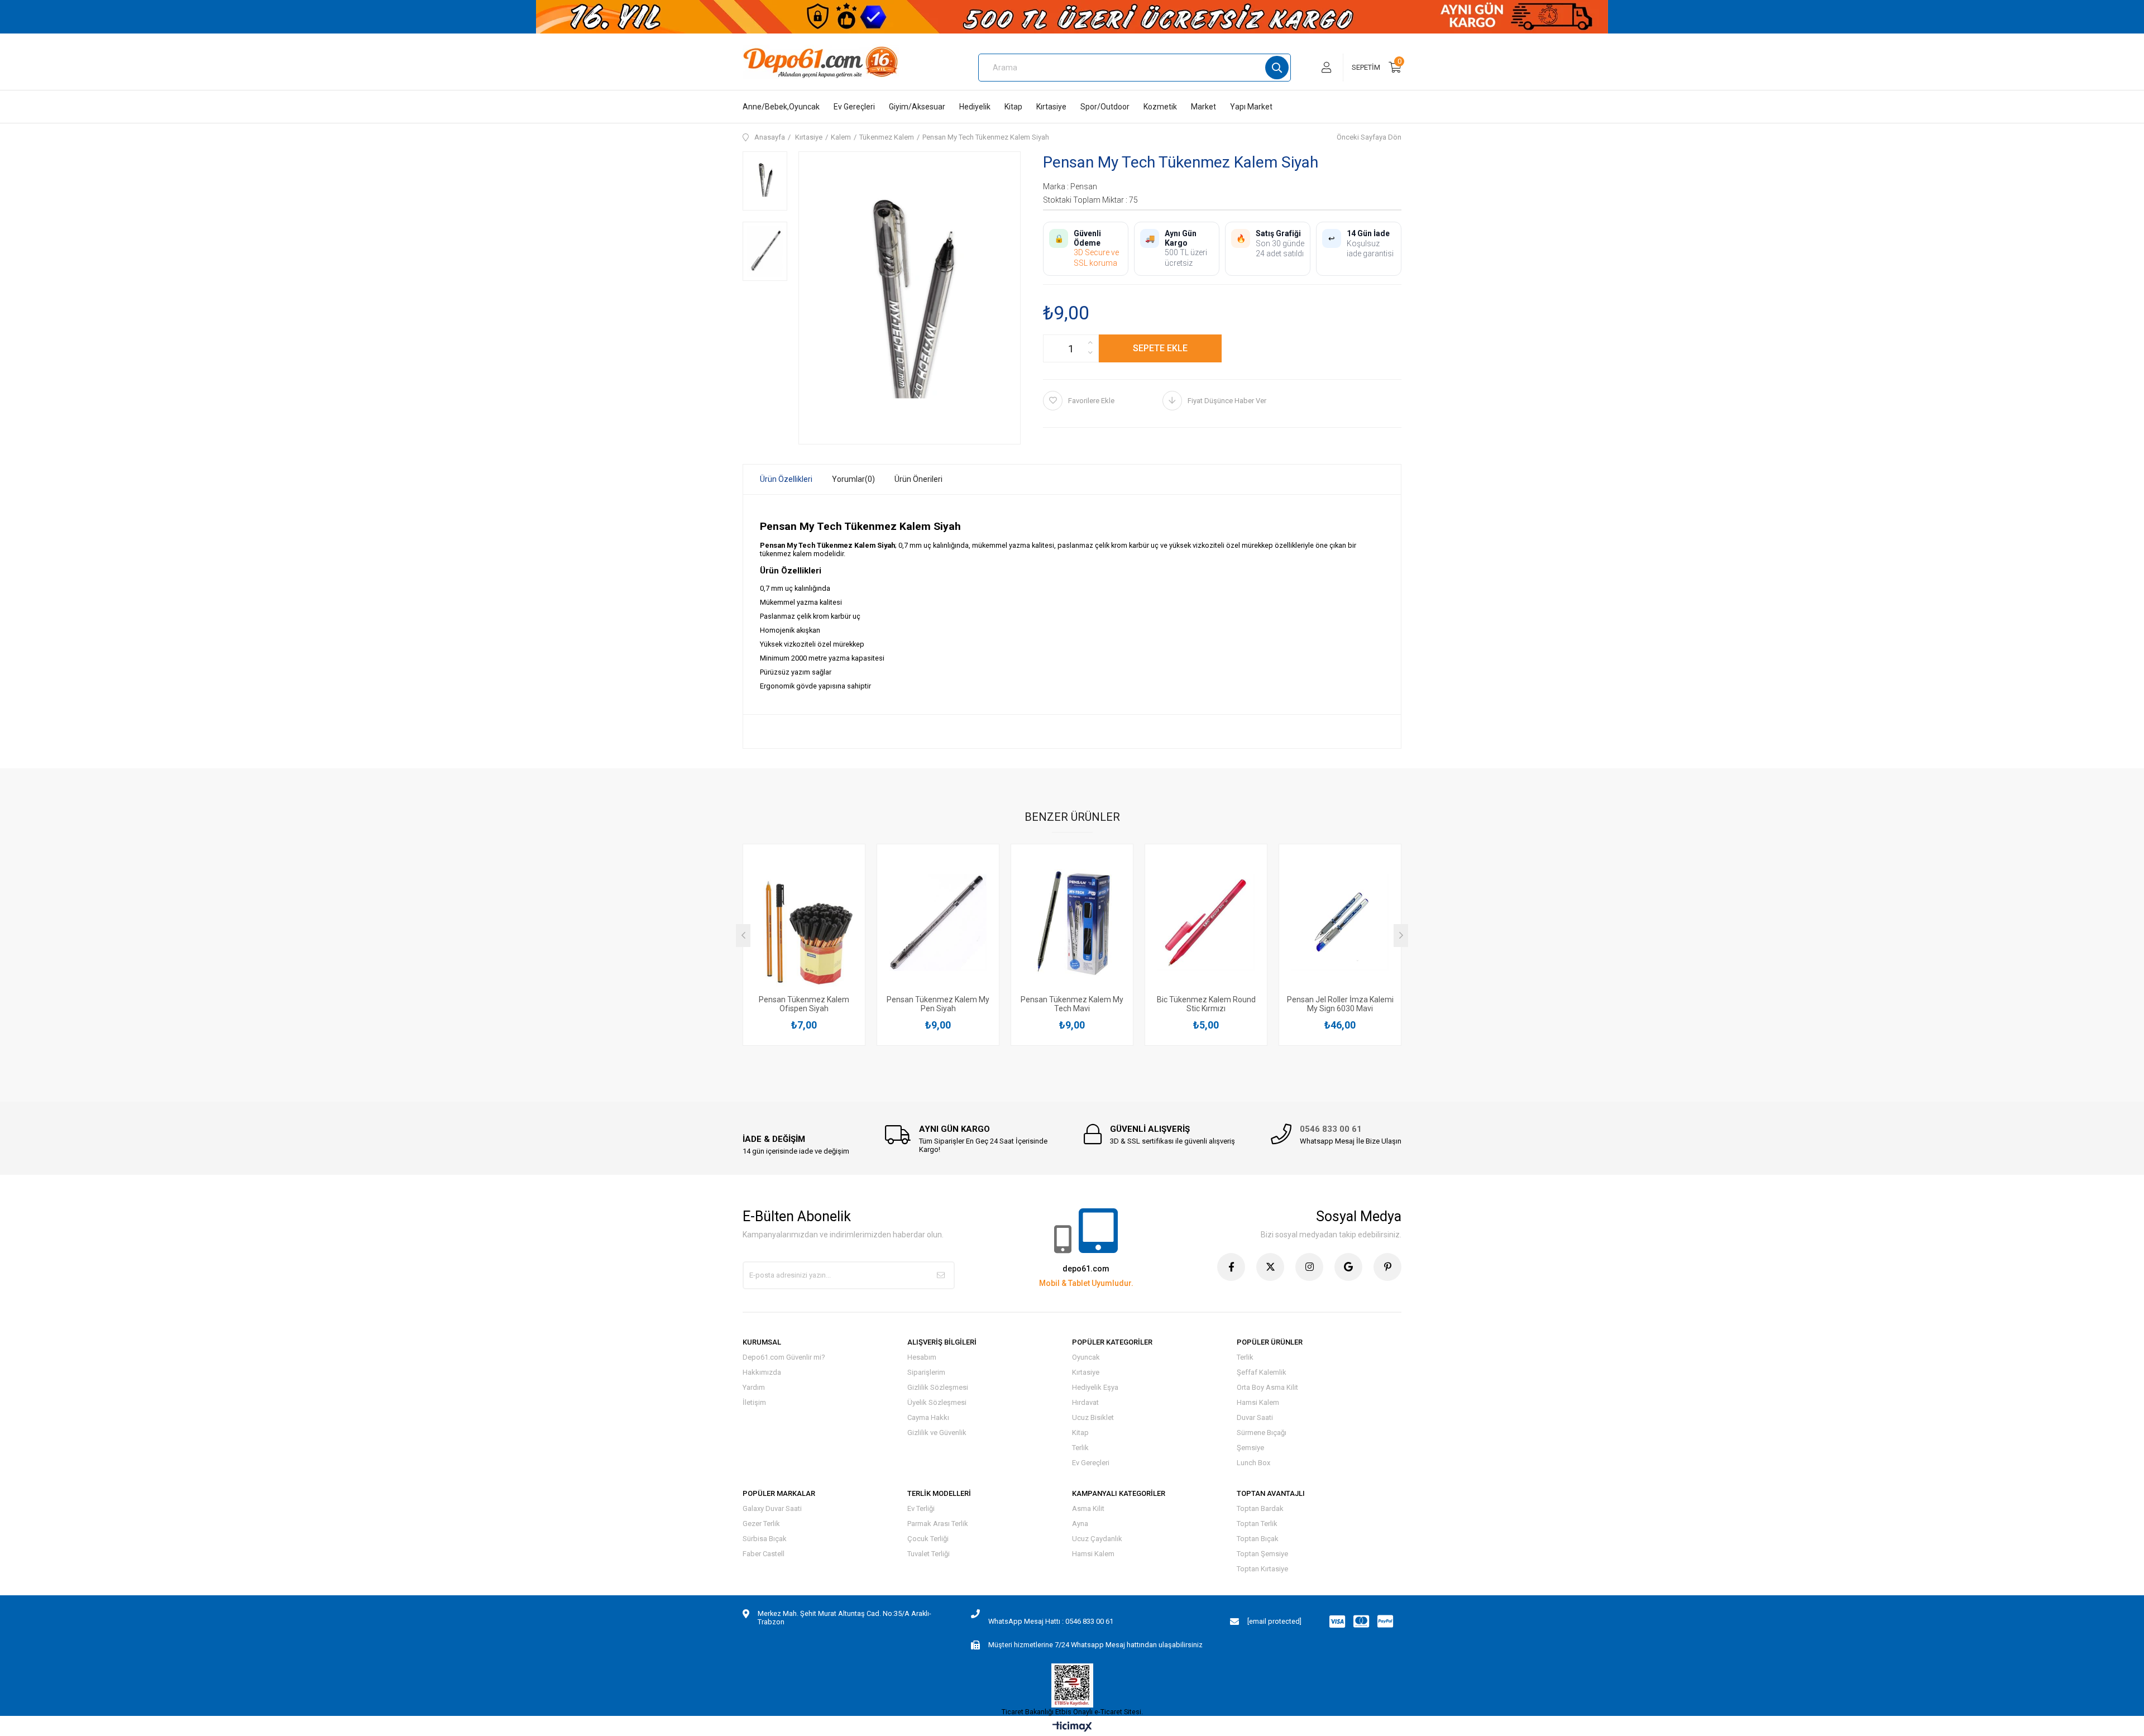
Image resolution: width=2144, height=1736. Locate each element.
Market (1203, 107)
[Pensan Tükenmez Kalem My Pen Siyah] (938, 923)
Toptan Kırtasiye (1262, 1569)
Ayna (1080, 1524)
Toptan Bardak (1260, 1508)
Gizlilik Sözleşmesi (938, 1387)
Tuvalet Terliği (929, 1554)
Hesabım (922, 1357)
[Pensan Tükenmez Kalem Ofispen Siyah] (804, 923)
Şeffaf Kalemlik (1262, 1372)
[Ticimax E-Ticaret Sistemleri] (1072, 1727)
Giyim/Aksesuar (917, 107)
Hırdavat (1085, 1402)
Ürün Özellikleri (786, 479)
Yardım (754, 1387)
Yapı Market (1251, 107)
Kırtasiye (1051, 107)
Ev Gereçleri (854, 107)
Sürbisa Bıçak (765, 1539)
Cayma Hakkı (928, 1417)
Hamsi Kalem (1258, 1402)
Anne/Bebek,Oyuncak (781, 107)
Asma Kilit (1088, 1508)
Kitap (1013, 107)
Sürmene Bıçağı (1262, 1433)
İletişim (754, 1402)
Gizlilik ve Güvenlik (937, 1433)
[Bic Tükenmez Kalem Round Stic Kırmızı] (1206, 923)
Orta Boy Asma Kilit (1267, 1387)
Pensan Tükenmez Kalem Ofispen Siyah (804, 1004)
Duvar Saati (1255, 1417)
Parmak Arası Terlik (938, 1524)
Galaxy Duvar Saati (772, 1508)
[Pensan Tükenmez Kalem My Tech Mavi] (1072, 923)
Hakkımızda (762, 1372)
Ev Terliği (921, 1508)
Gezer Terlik (761, 1524)
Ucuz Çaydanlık (1097, 1539)
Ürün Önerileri (918, 479)
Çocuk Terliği (928, 1539)
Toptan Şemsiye (1262, 1554)
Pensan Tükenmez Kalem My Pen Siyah (938, 1004)
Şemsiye (1250, 1448)
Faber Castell (764, 1554)
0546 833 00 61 (1331, 1129)
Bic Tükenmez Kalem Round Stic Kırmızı (1206, 1004)
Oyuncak (1086, 1357)
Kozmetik (1160, 107)
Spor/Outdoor (1105, 107)
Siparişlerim (926, 1372)
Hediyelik (975, 107)
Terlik (1080, 1448)
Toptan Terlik (1257, 1524)
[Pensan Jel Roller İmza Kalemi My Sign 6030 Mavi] (1340, 923)
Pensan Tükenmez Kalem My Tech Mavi (1072, 1004)
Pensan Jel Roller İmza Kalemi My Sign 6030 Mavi (1340, 1004)
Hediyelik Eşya (1095, 1387)
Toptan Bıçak (1258, 1539)
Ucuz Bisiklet (1093, 1417)
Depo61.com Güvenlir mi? (784, 1357)
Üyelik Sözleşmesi (937, 1402)
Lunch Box (1253, 1463)
